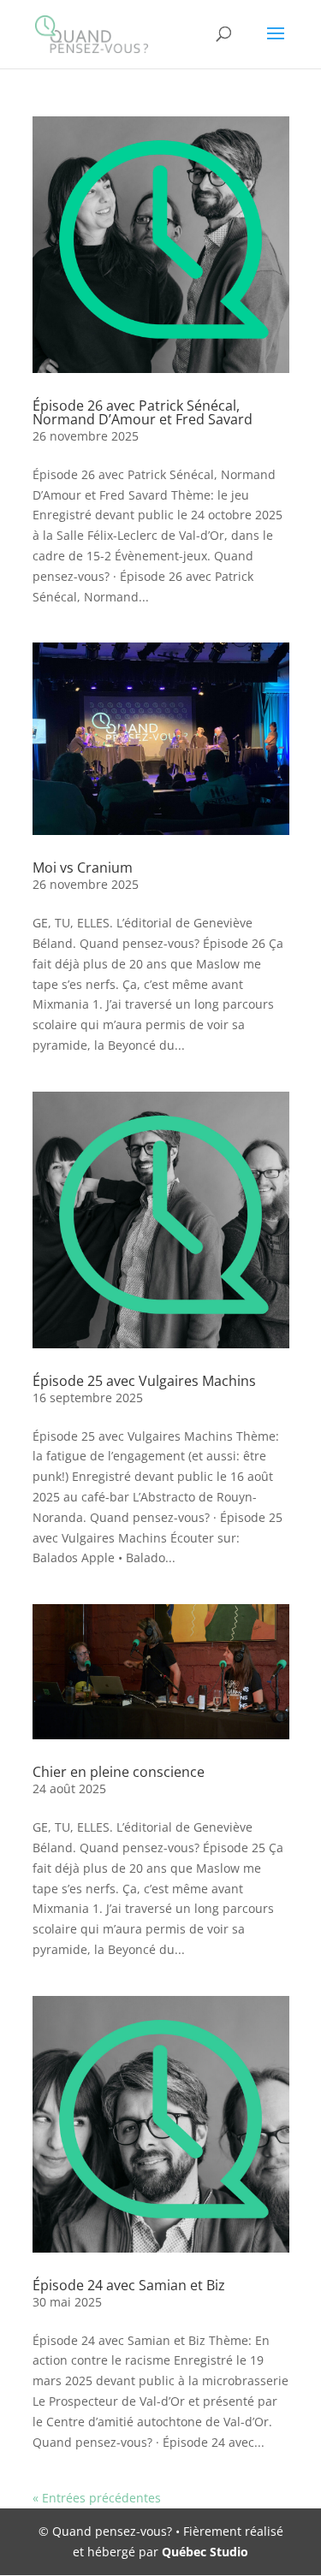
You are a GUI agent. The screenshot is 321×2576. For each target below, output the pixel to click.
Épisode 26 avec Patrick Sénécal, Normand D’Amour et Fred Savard (143, 412)
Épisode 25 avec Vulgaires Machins (144, 1381)
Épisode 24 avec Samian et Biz (129, 2285)
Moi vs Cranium (83, 868)
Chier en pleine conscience (119, 1772)
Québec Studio (205, 2552)
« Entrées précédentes (97, 2498)
